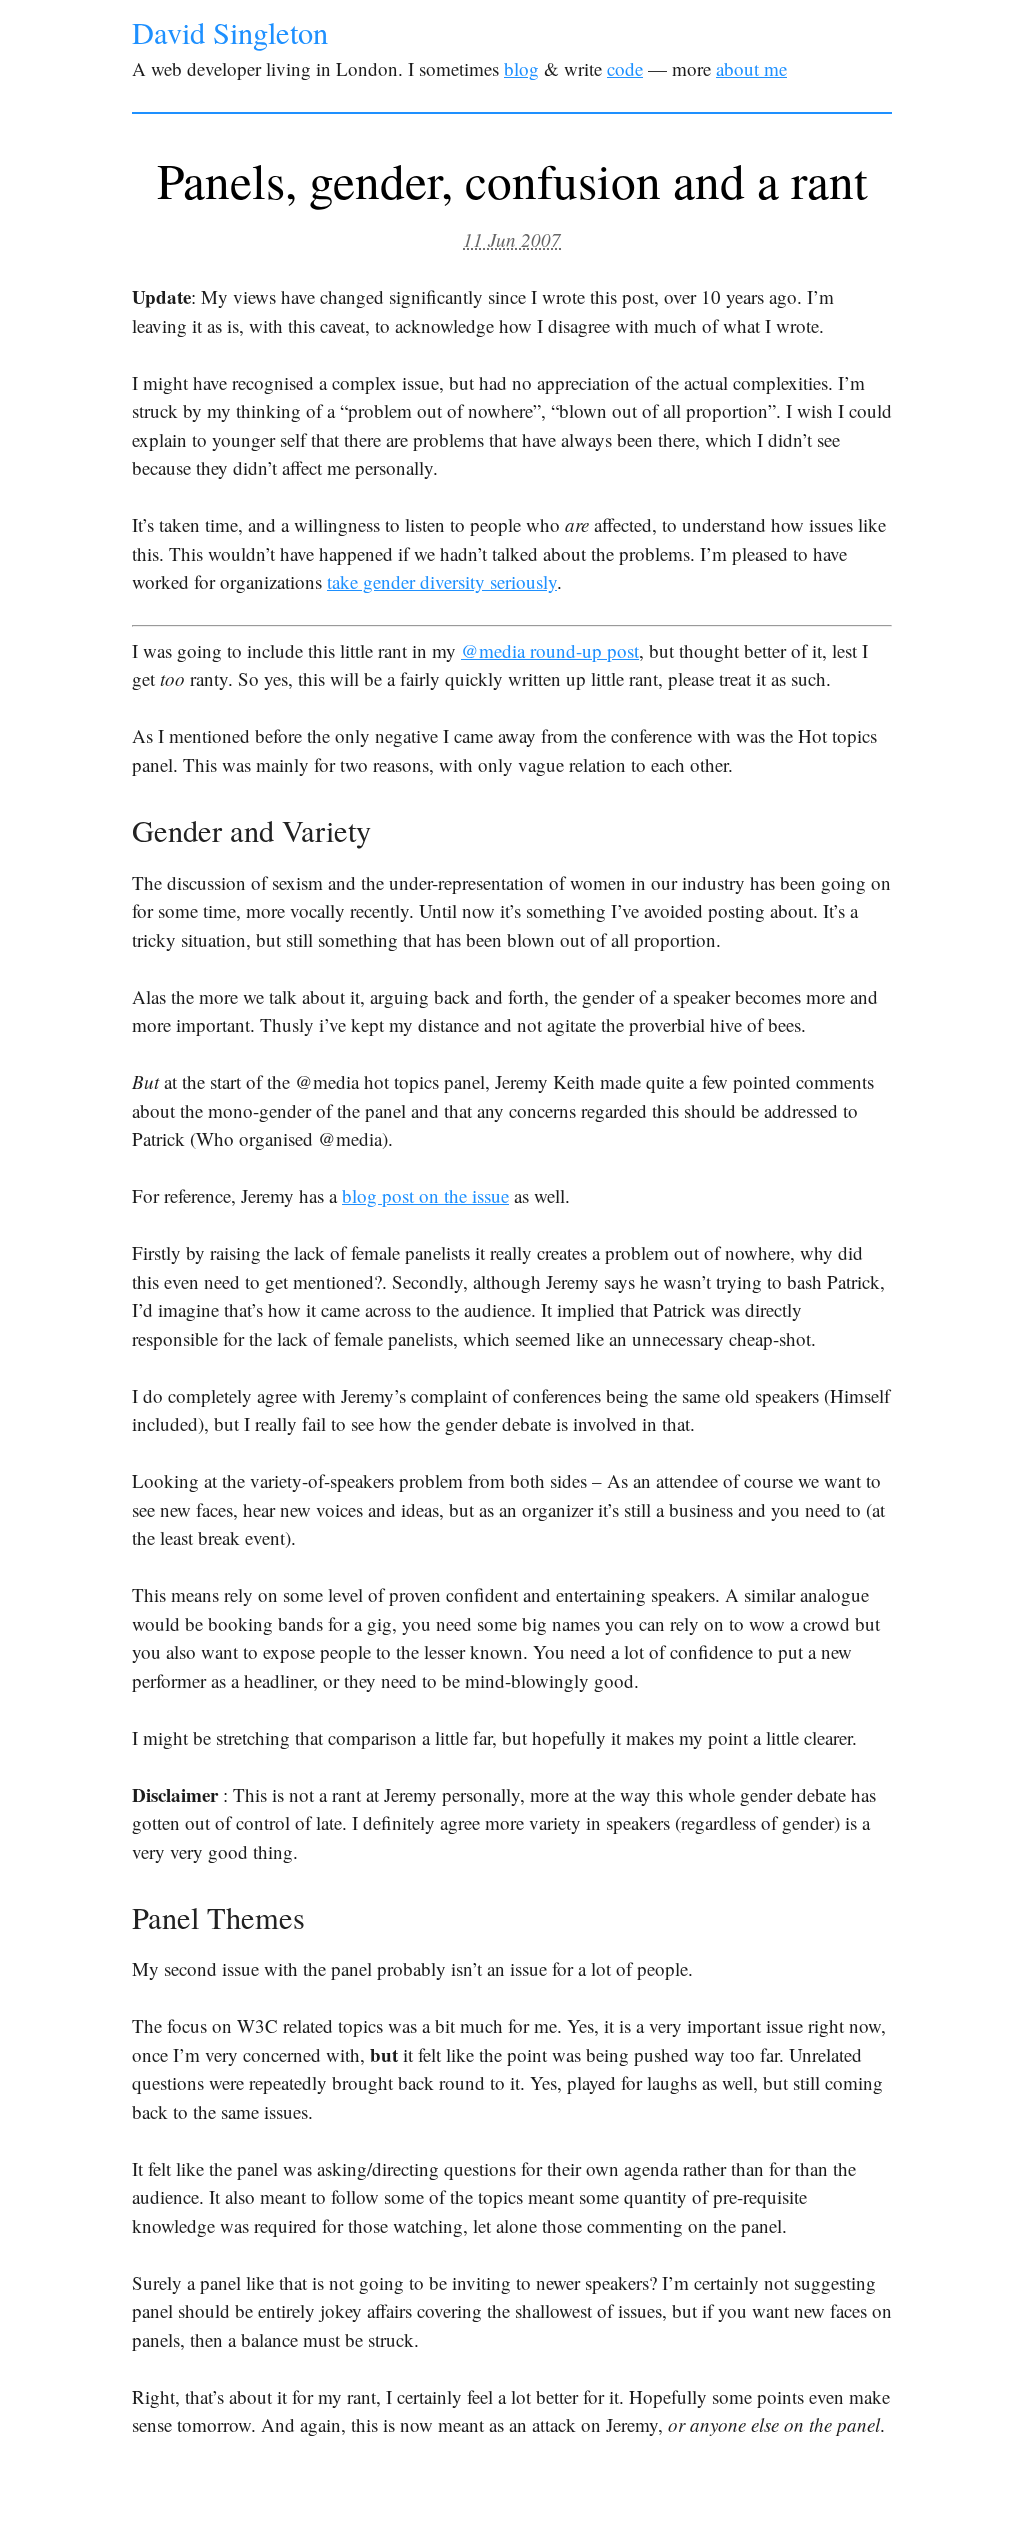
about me (751, 68)
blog (521, 68)
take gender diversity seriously (442, 581)
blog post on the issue (425, 1195)
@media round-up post (550, 650)
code (625, 68)
